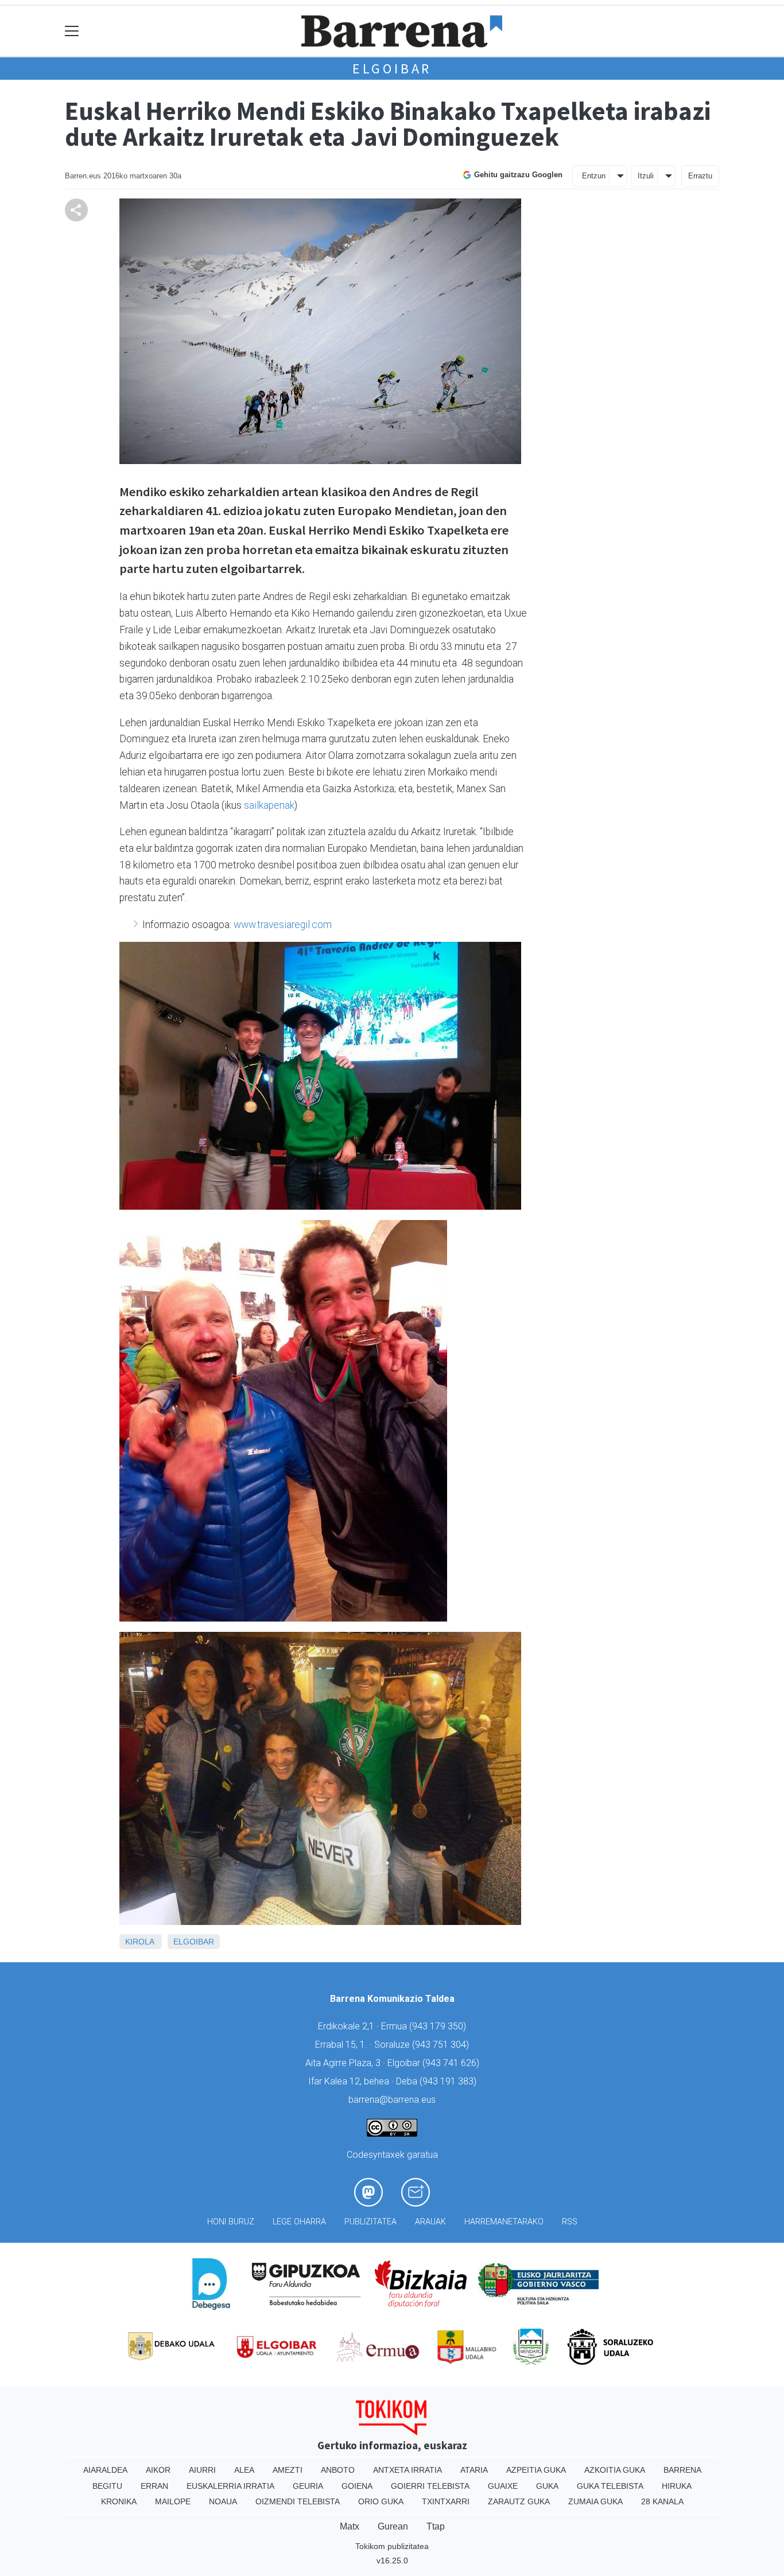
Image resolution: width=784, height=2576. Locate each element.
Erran (154, 2486)
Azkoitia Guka (615, 2470)
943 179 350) (439, 2026)
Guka (547, 2486)
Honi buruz (231, 2222)
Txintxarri (446, 2501)
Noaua (223, 2501)
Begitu (107, 2486)
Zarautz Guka (519, 2501)
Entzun (594, 176)
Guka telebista (610, 2486)
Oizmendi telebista (298, 2501)
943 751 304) (442, 2045)
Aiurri (202, 2470)
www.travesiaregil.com (283, 925)
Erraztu (700, 176)
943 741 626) (452, 2063)
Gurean (393, 2526)
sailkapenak (269, 805)
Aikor (158, 2470)
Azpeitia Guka (536, 2470)
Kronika (119, 2501)
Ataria (474, 2470)
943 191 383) (449, 2081)
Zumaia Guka (595, 2501)
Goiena (357, 2486)
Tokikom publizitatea (392, 2546)
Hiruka (677, 2486)
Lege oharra (299, 2222)
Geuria (308, 2486)
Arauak (430, 2222)
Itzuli (646, 176)
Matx (350, 2526)
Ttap (436, 2526)
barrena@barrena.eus (392, 2100)
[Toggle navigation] (72, 31)
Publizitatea (370, 2222)
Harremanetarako (504, 2222)
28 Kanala (662, 2501)
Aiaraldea (105, 2470)
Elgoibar (392, 69)
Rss (570, 2222)
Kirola (139, 1942)
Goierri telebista (430, 2486)
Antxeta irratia (407, 2470)
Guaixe (503, 2486)
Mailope (173, 2501)
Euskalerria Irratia (230, 2486)
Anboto (338, 2470)
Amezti (288, 2470)
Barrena (682, 2470)
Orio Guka (381, 2501)
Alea (244, 2470)
